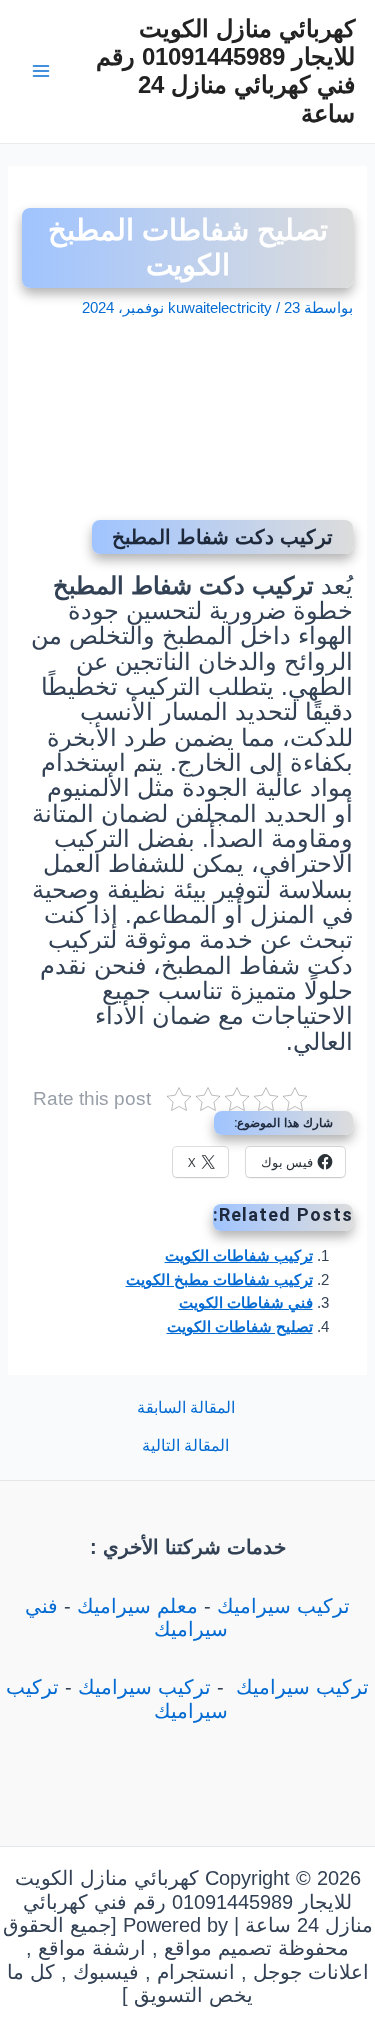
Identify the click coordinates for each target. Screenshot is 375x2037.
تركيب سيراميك (283, 1606)
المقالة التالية (185, 1446)
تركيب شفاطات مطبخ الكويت (219, 1280)
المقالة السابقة (186, 1408)
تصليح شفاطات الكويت (240, 1327)
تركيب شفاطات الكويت (239, 1256)
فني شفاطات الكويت (246, 1303)
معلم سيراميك (137, 1606)
